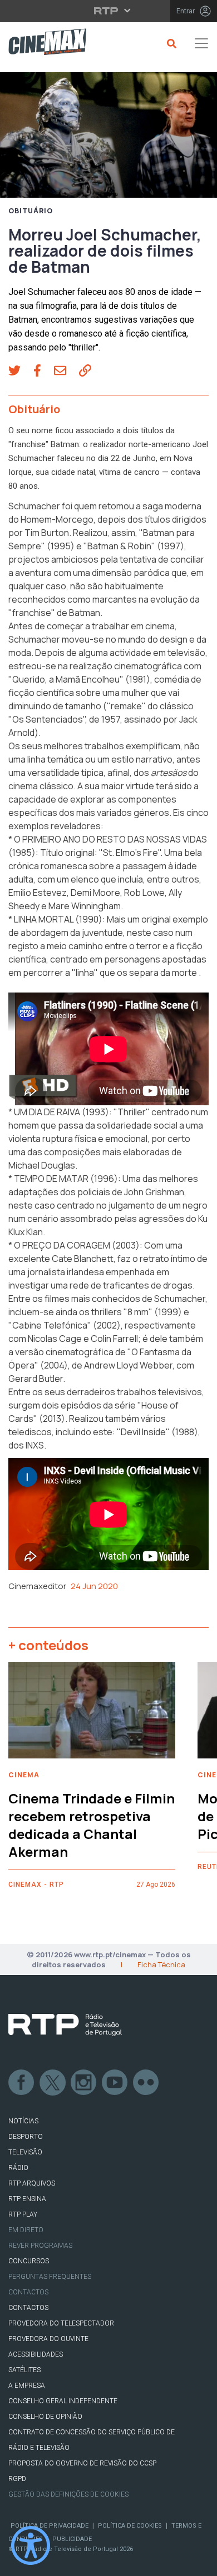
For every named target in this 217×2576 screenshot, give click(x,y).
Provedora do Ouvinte (48, 2339)
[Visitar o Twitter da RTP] (53, 2083)
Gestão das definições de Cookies (68, 2494)
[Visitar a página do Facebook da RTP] (22, 2083)
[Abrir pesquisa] (170, 43)
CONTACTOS (28, 2308)
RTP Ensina (27, 2199)
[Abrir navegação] (201, 43)
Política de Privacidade (50, 2526)
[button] (21, 372)
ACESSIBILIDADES (36, 2354)
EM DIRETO (26, 2230)
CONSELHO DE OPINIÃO (45, 2417)
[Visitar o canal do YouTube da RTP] (115, 2083)
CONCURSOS (29, 2261)
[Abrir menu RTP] (109, 11)
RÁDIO (18, 2168)
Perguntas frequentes (50, 2277)
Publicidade (72, 2539)
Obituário (31, 211)
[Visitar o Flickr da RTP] (146, 2083)
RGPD (17, 2479)
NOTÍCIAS (23, 2121)
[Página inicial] (43, 44)
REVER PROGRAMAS (40, 2246)
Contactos (28, 2292)
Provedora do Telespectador (61, 2323)
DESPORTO (26, 2137)
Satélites (24, 2370)
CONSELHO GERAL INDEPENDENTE (63, 2401)
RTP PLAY (23, 2214)
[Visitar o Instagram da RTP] (84, 2083)
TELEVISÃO (25, 2152)
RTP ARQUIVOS (32, 2183)
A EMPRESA (27, 2385)
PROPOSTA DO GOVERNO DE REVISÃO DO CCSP (82, 2463)
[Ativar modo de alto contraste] (31, 2545)
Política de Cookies (130, 2526)
